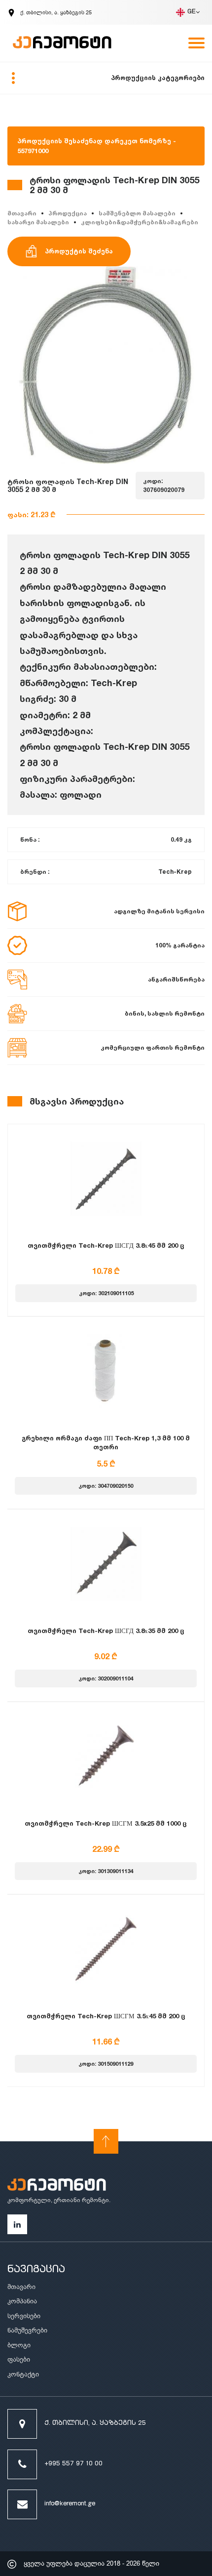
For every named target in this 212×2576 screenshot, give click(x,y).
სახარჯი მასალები (38, 222)
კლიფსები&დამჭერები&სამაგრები (140, 222)
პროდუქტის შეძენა (79, 251)
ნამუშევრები (27, 2330)
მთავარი (22, 213)
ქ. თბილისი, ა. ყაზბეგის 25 (95, 2424)
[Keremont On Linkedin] (17, 2224)
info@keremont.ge (70, 2504)
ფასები (19, 2359)
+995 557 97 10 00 (73, 2464)
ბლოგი (19, 2345)
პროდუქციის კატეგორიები (158, 78)
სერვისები (24, 2316)
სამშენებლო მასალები (137, 213)
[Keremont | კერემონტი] (57, 2186)
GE (192, 12)
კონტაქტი (23, 2374)
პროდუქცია (68, 213)
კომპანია (22, 2301)
